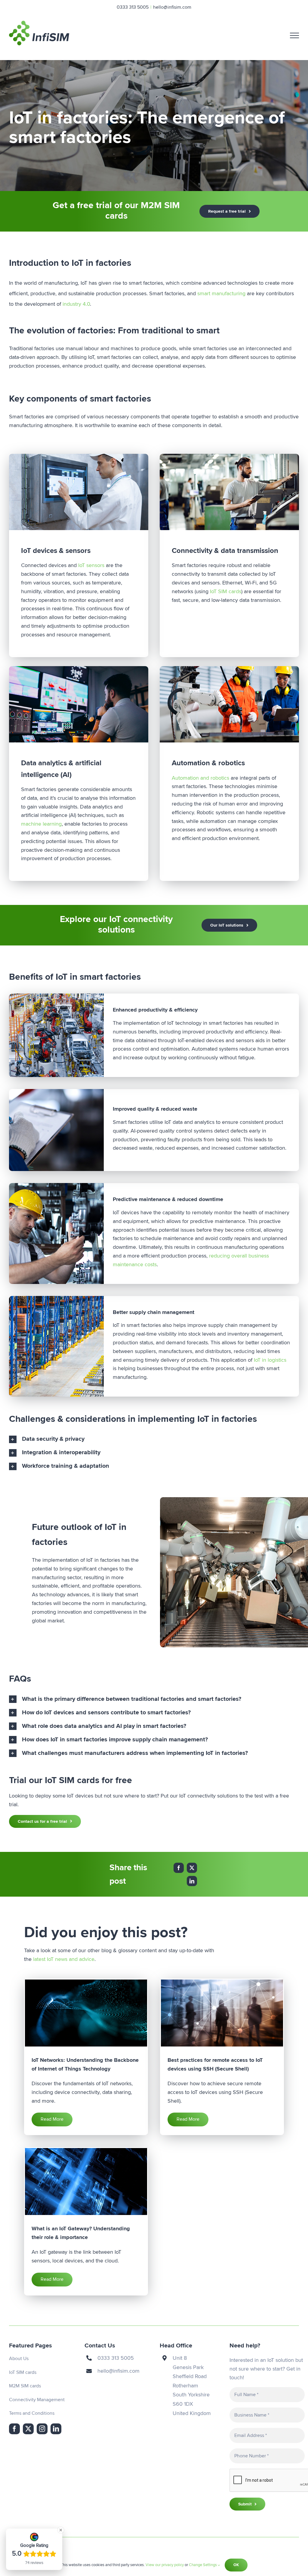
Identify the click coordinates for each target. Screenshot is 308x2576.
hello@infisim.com (172, 7)
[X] (192, 1868)
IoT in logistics (270, 1360)
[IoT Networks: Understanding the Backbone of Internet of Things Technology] (86, 2013)
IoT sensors (91, 565)
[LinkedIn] (192, 1881)
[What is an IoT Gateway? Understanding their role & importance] (86, 2182)
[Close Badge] (61, 2530)
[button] (154, 1439)
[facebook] (14, 2429)
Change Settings (203, 2565)
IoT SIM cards (226, 591)
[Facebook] (179, 1868)
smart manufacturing (221, 293)
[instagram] (42, 2429)
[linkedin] (56, 2429)
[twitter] (28, 2429)
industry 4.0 (76, 304)
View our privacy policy (165, 2565)
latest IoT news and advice (64, 1959)
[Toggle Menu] (294, 35)
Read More (52, 2119)
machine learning (41, 824)
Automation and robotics (200, 778)
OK (236, 2565)
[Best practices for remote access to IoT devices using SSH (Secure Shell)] (222, 2013)
